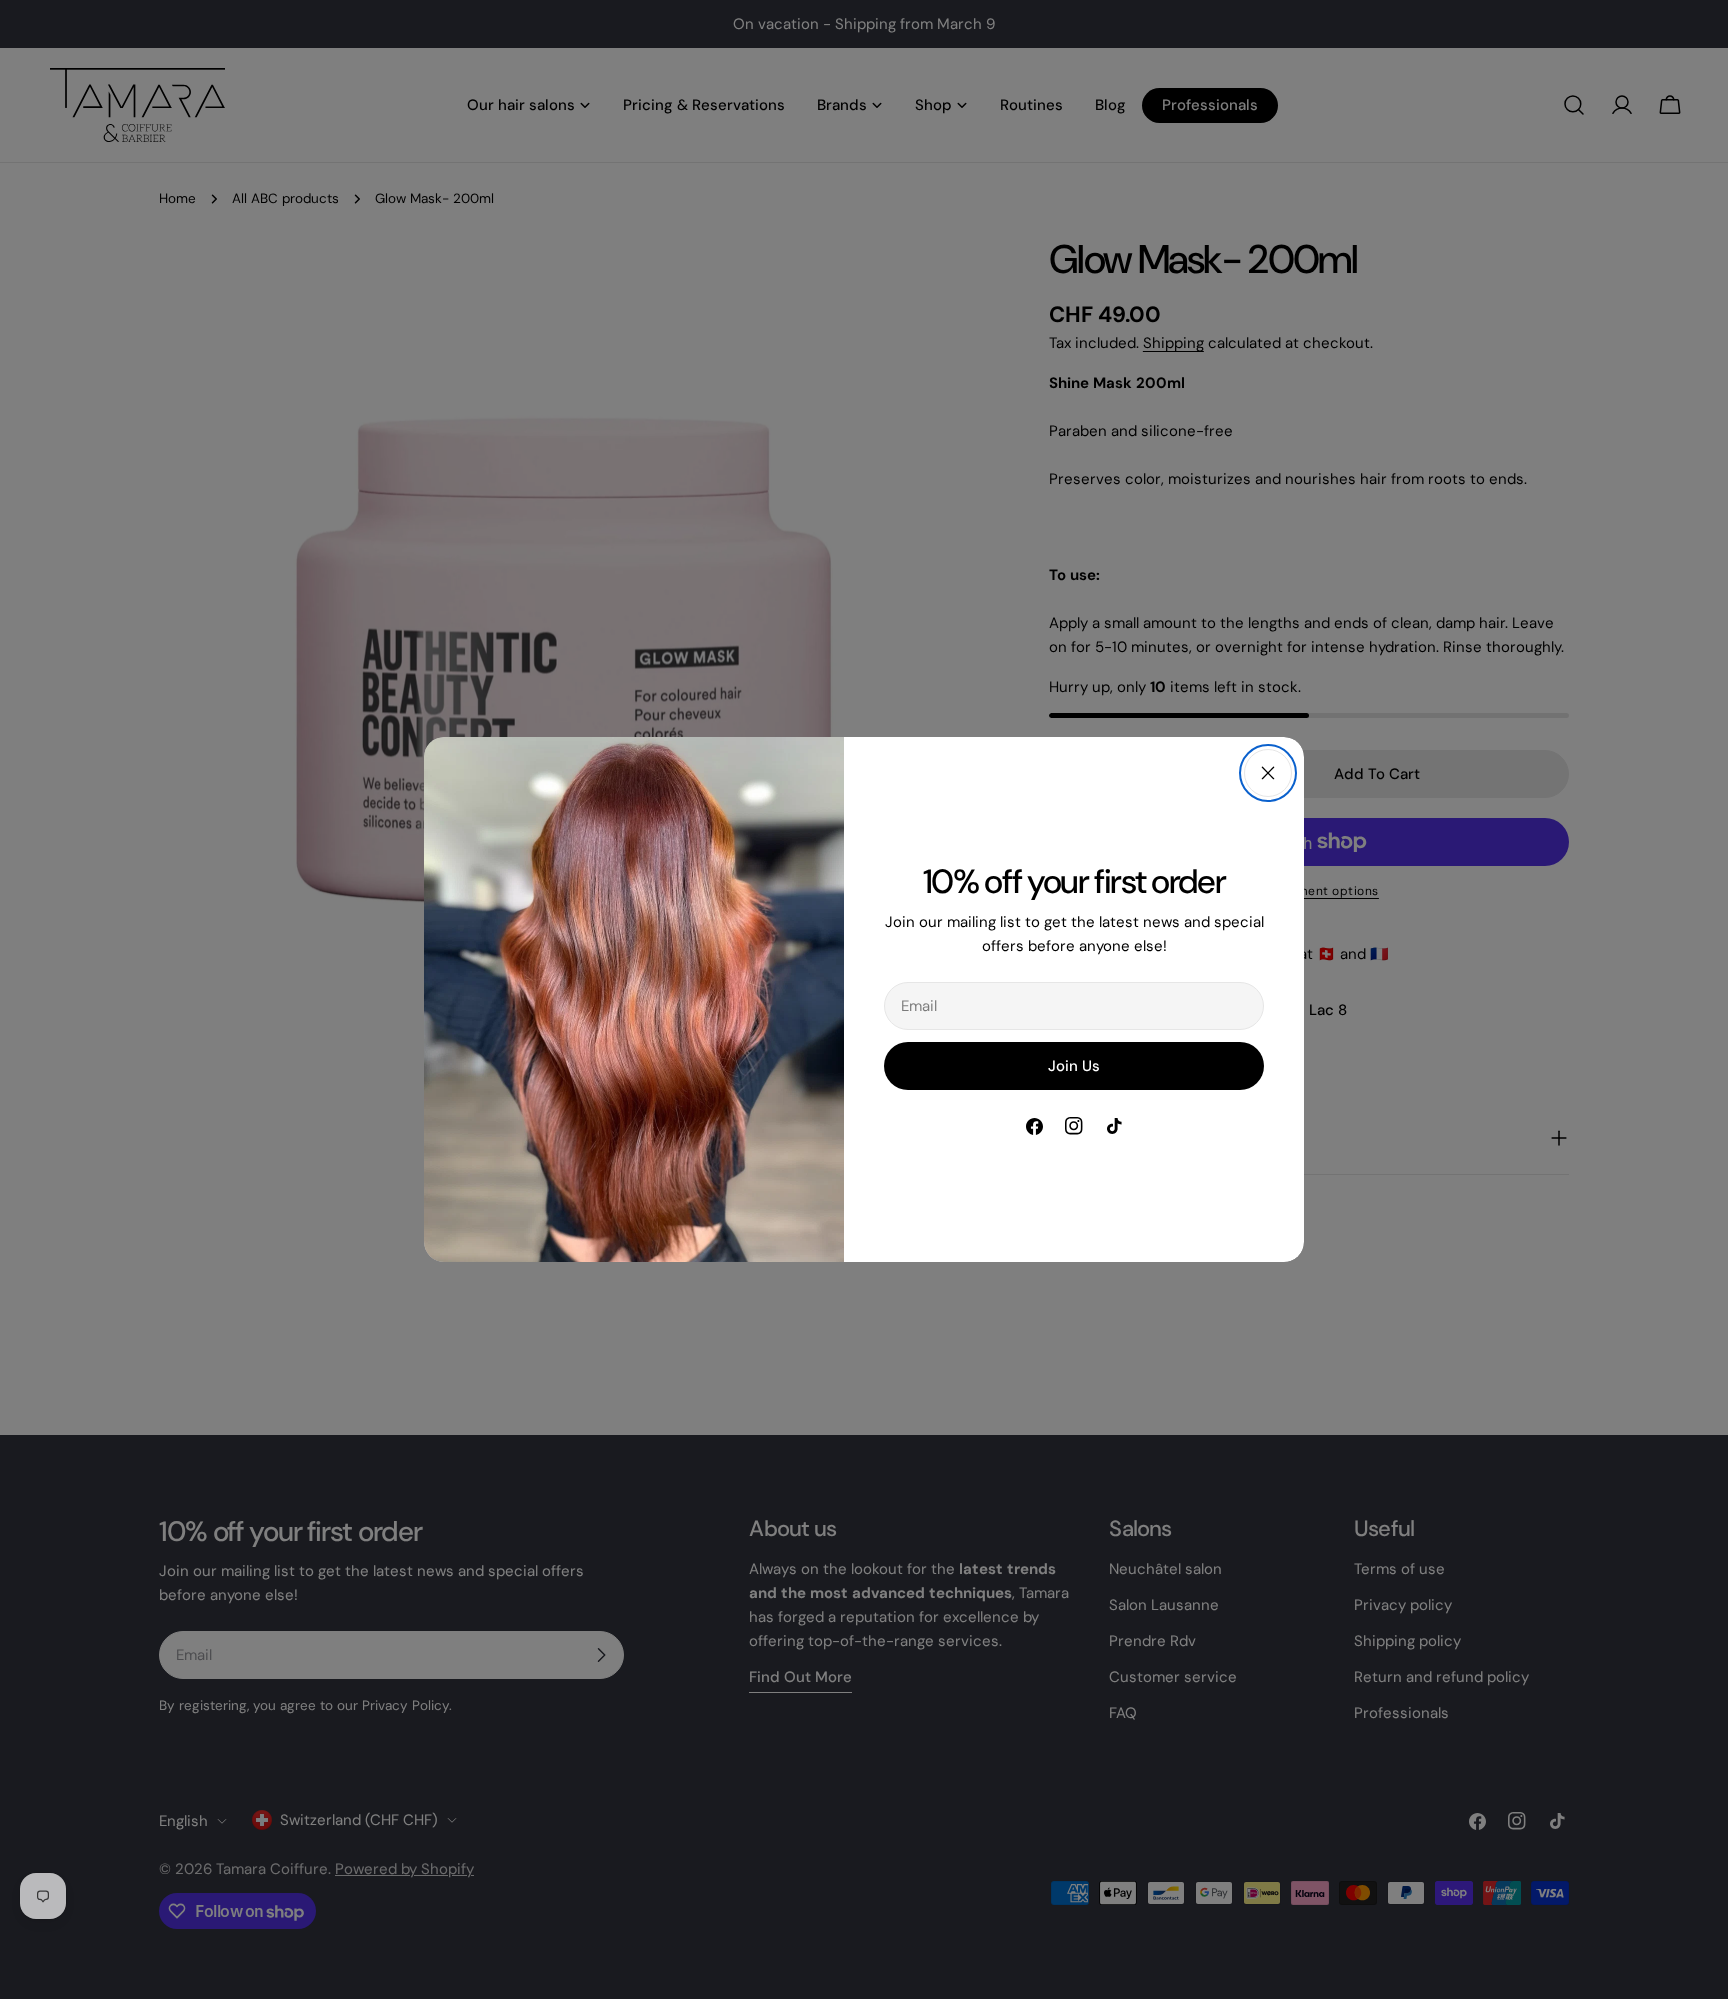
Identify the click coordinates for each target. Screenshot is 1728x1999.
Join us (1074, 1066)
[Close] (1268, 773)
